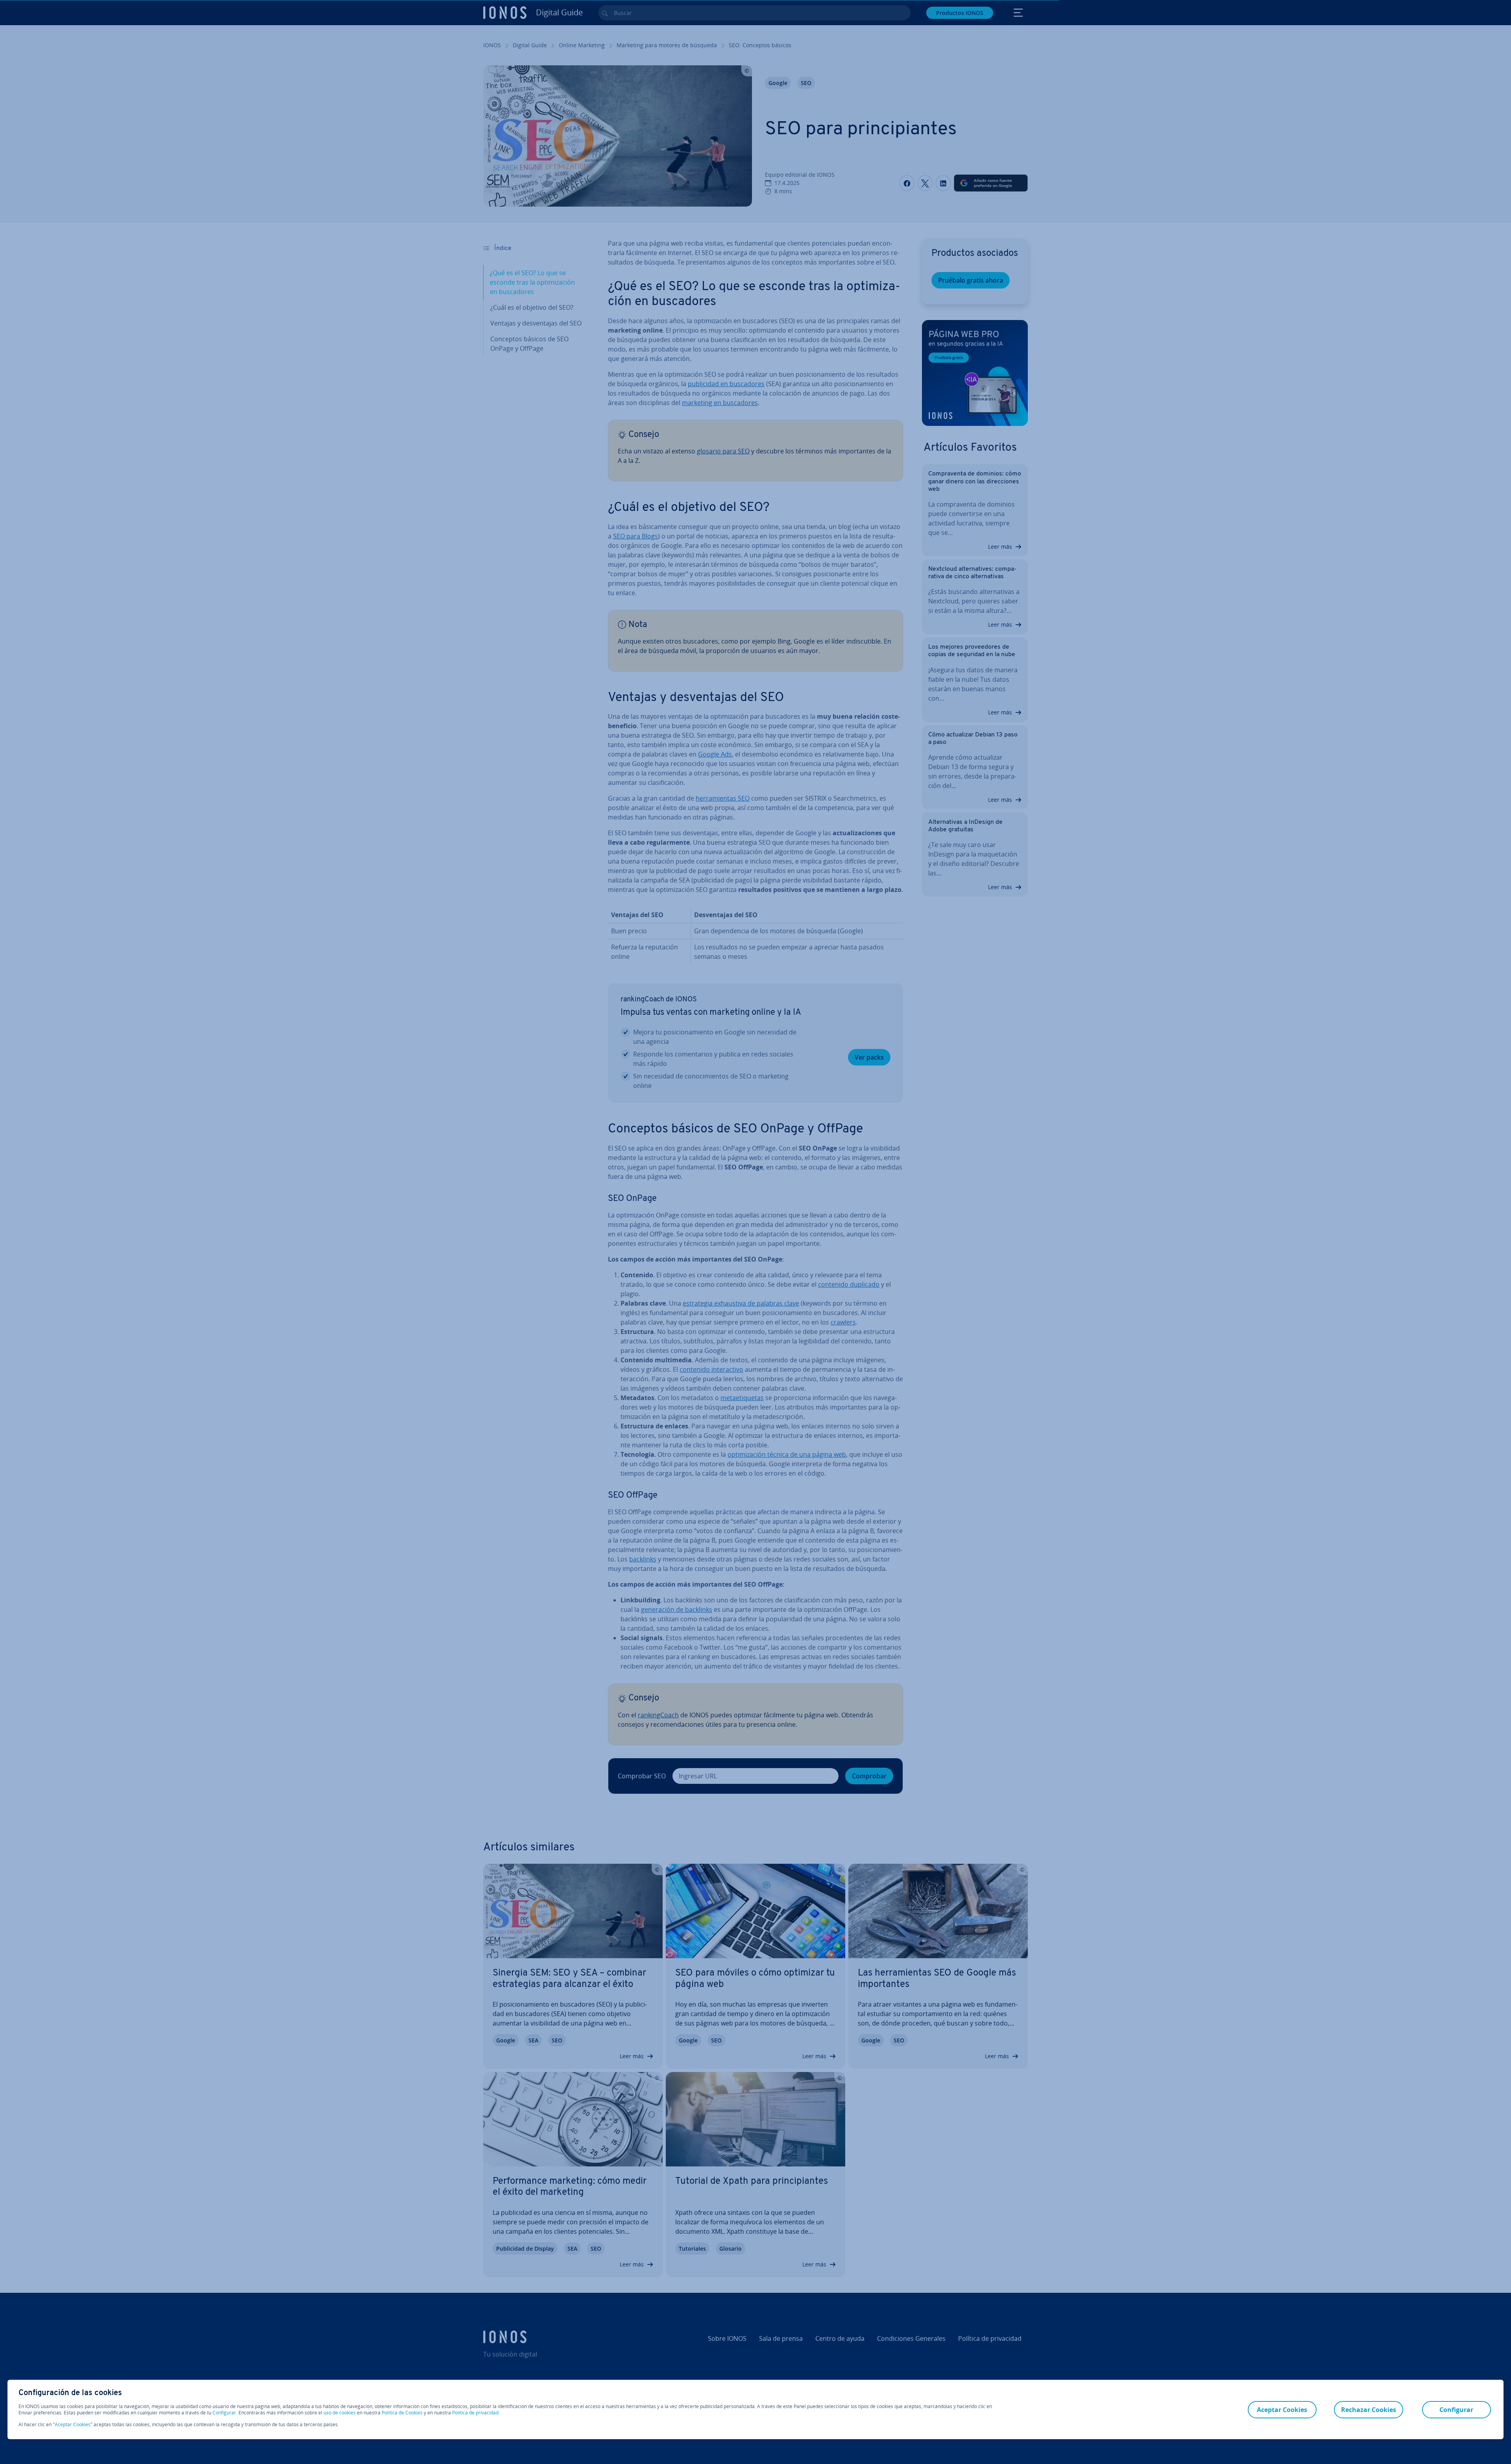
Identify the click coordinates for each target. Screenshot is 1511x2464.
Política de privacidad (475, 2413)
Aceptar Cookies (73, 2425)
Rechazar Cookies (1369, 2410)
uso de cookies (339, 2413)
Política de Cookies (402, 2413)
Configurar (224, 2413)
